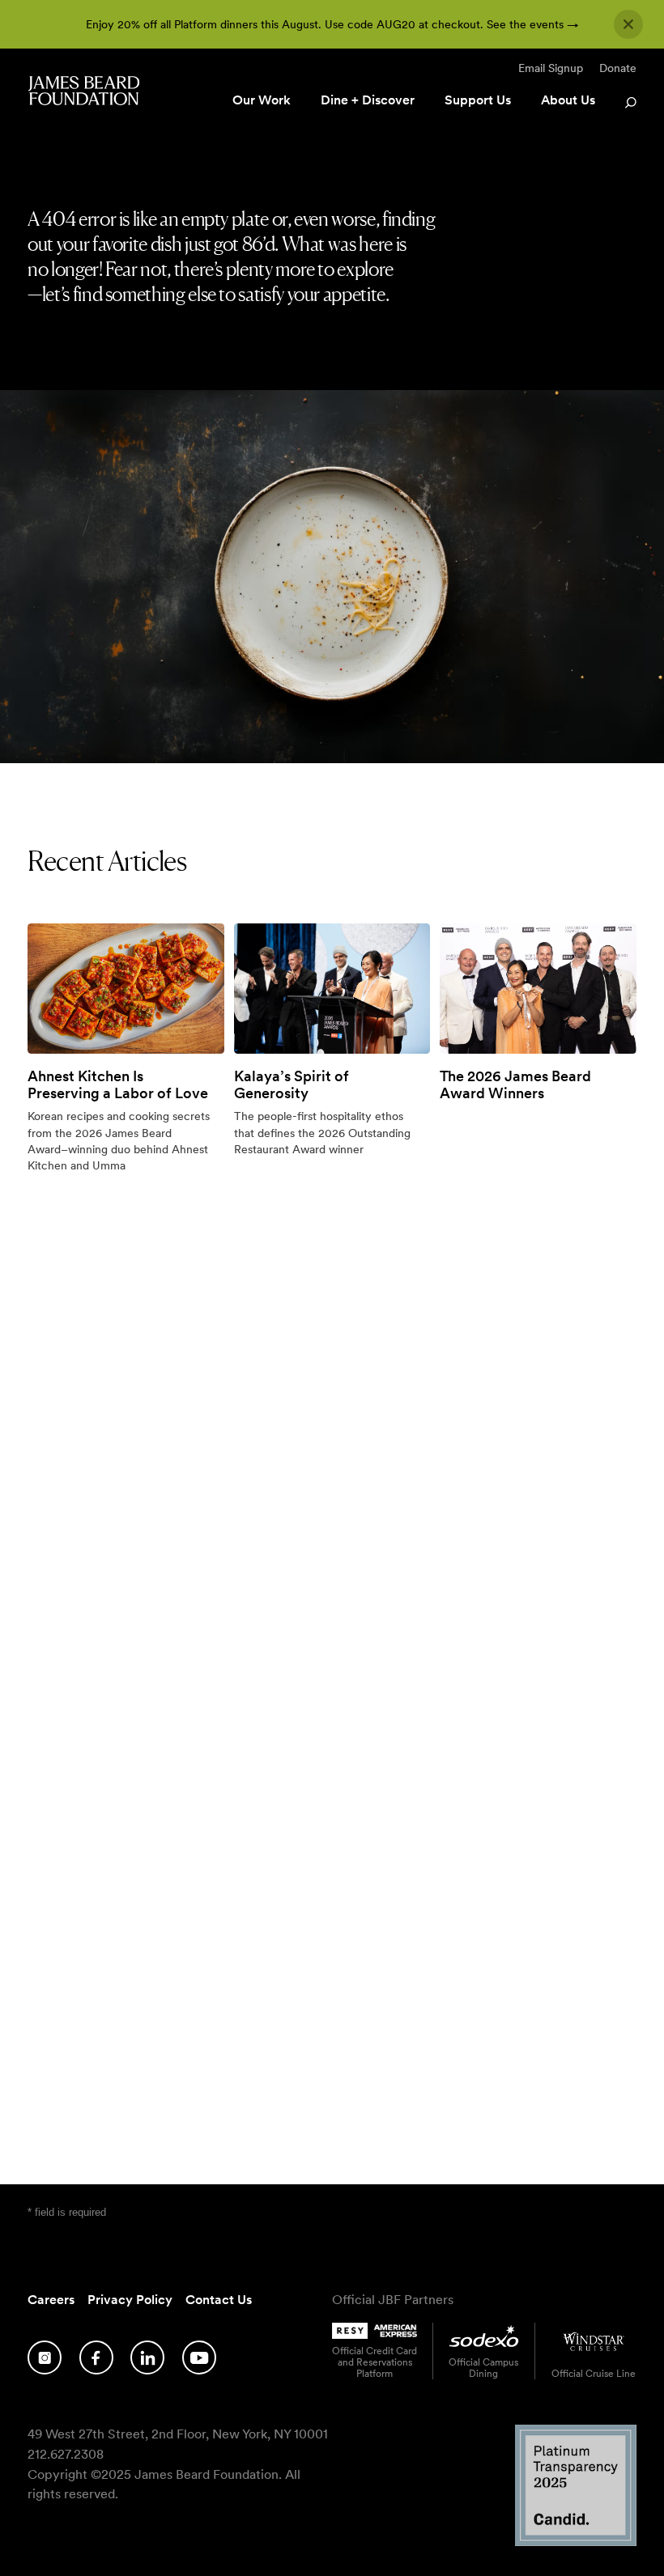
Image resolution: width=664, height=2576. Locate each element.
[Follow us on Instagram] (45, 2357)
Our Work (262, 100)
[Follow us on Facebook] (96, 2357)
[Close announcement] (628, 24)
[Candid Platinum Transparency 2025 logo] (576, 2542)
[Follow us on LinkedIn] (147, 2357)
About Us (568, 100)
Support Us (478, 100)
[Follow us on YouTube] (199, 2357)
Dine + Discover (368, 100)
